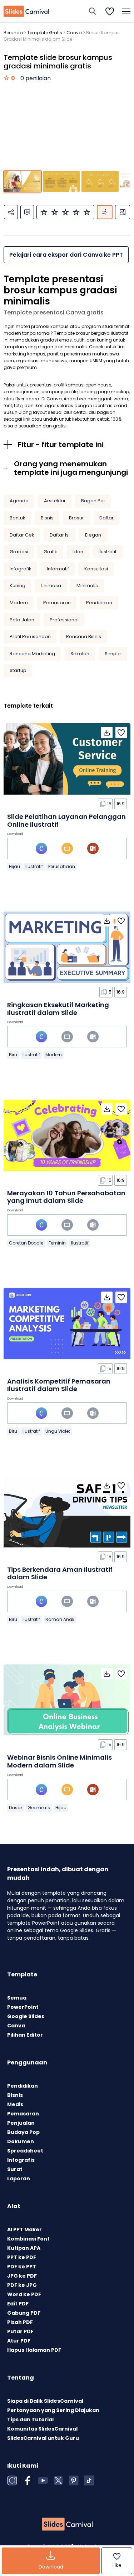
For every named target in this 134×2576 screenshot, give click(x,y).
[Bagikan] (11, 212)
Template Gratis (45, 33)
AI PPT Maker (24, 2229)
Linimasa (51, 586)
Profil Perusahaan (30, 637)
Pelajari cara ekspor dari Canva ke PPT (66, 255)
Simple (113, 654)
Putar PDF (20, 2331)
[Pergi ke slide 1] (22, 181)
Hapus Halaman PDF (34, 2350)
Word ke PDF (24, 2294)
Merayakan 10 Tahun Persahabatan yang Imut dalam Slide (66, 1197)
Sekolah (80, 654)
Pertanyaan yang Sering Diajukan (53, 2410)
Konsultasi (96, 569)
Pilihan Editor (25, 2035)
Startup (18, 670)
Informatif (58, 569)
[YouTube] (43, 2480)
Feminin (57, 1243)
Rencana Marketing (32, 654)
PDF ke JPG (22, 2285)
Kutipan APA (24, 2248)
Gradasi (19, 552)
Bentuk (18, 518)
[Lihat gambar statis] (123, 212)
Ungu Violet (58, 1431)
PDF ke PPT (22, 2267)
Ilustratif (108, 552)
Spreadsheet (25, 2151)
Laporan (19, 2179)
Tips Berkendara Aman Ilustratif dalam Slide (60, 1573)
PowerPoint (23, 2007)
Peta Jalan (22, 620)
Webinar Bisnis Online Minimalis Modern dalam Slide (59, 1761)
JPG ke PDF (22, 2276)
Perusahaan (62, 866)
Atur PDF (19, 2341)
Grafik (50, 552)
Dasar (16, 1808)
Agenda (19, 501)
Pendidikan (99, 603)
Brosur (76, 518)
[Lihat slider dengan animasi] (105, 212)
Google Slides (26, 2016)
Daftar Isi (60, 535)
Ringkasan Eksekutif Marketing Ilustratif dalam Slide (58, 1009)
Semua (17, 1998)
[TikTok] (89, 2480)
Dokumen (21, 2141)
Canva (74, 33)
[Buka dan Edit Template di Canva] (41, 848)
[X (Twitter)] (58, 2480)
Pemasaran (57, 603)
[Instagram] (12, 2480)
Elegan (93, 535)
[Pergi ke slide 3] (100, 181)
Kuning (18, 586)
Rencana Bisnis (84, 637)
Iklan (78, 552)
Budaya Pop (23, 2132)
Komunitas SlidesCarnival (42, 2429)
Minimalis (87, 586)
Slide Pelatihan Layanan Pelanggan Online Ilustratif (66, 820)
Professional (64, 620)
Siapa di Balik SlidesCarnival (45, 2401)
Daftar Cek (22, 535)
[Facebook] (28, 2480)
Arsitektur (55, 501)
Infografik (21, 569)
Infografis (21, 2160)
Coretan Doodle (26, 1243)
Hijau (14, 866)
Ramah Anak (60, 1619)
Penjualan (21, 2123)
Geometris (39, 1808)
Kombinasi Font (28, 2239)
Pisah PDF (20, 2322)
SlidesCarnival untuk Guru (43, 2438)
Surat (15, 2169)
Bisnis (47, 518)
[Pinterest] (74, 2480)
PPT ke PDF (22, 2257)
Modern (19, 603)
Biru (13, 1055)
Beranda (13, 33)
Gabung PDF (24, 2313)
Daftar (106, 518)
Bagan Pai (93, 501)
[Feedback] (27, 212)
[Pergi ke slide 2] (61, 181)
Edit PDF (18, 2304)
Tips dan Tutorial (30, 2420)
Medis (15, 2104)
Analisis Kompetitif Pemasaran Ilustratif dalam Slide (59, 1385)
